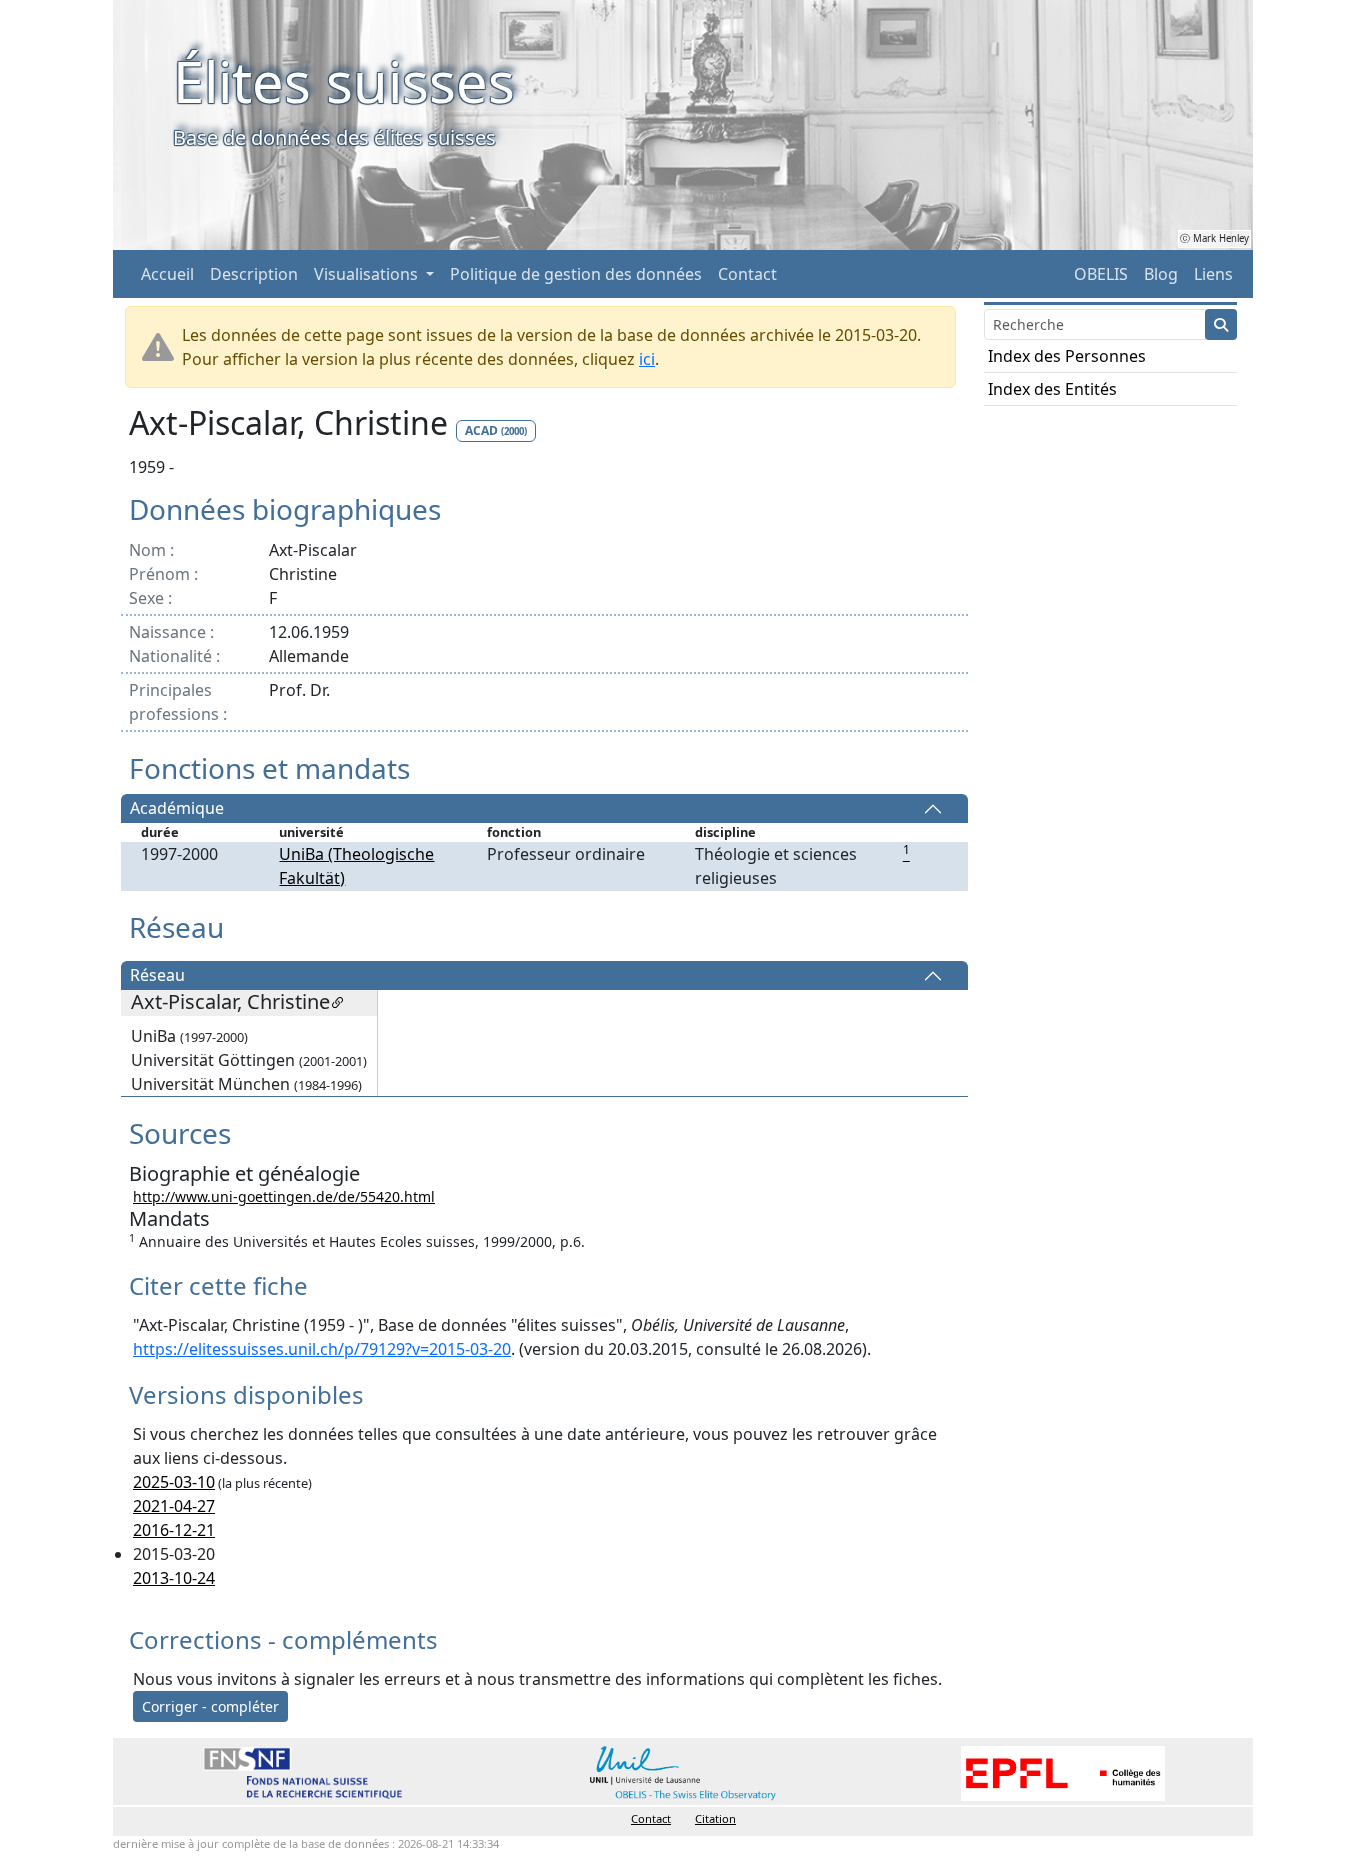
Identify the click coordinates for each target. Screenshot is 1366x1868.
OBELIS (1101, 274)
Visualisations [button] (368, 274)
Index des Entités (1052, 389)
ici (647, 359)
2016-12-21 (174, 1530)
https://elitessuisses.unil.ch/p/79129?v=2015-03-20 (322, 1349)
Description (254, 274)
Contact (747, 274)
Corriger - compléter (210, 1706)
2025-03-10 (174, 1482)
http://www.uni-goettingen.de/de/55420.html (284, 1196)
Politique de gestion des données (576, 274)
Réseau (157, 976)
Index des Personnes (1067, 356)
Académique (177, 809)
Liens (1213, 274)
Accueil (167, 274)
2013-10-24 (174, 1578)
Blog (1161, 274)
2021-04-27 (174, 1506)
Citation (715, 1818)
